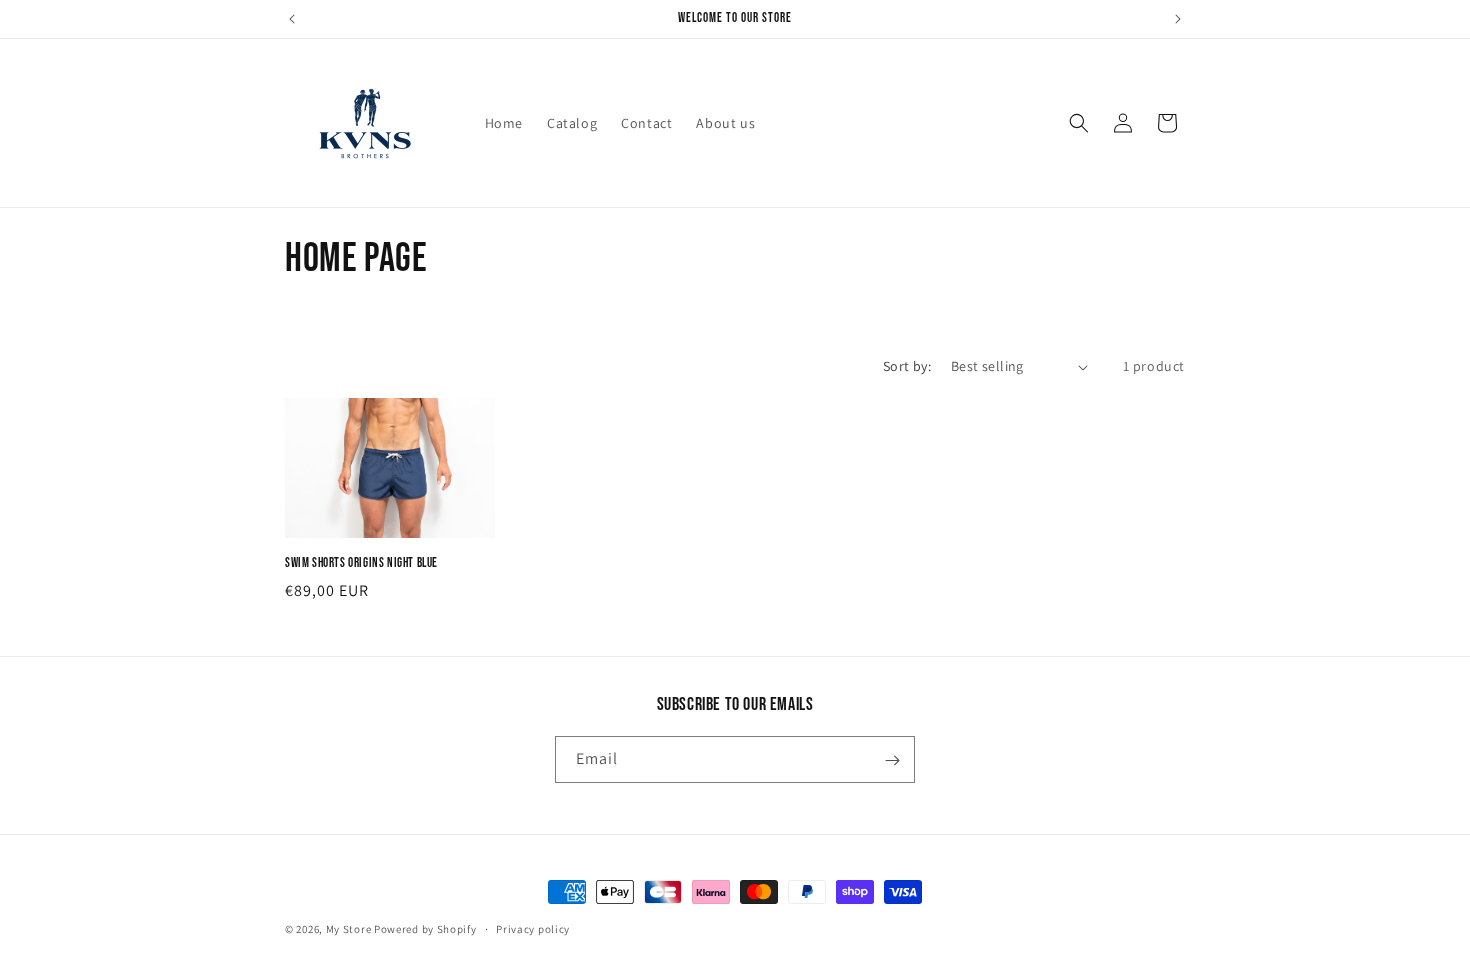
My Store (349, 929)
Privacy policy (533, 928)
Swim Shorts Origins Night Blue (361, 563)
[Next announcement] (1178, 19)
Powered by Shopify (425, 929)
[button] (1079, 123)
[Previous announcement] (292, 19)
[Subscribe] (892, 760)
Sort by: (907, 366)
